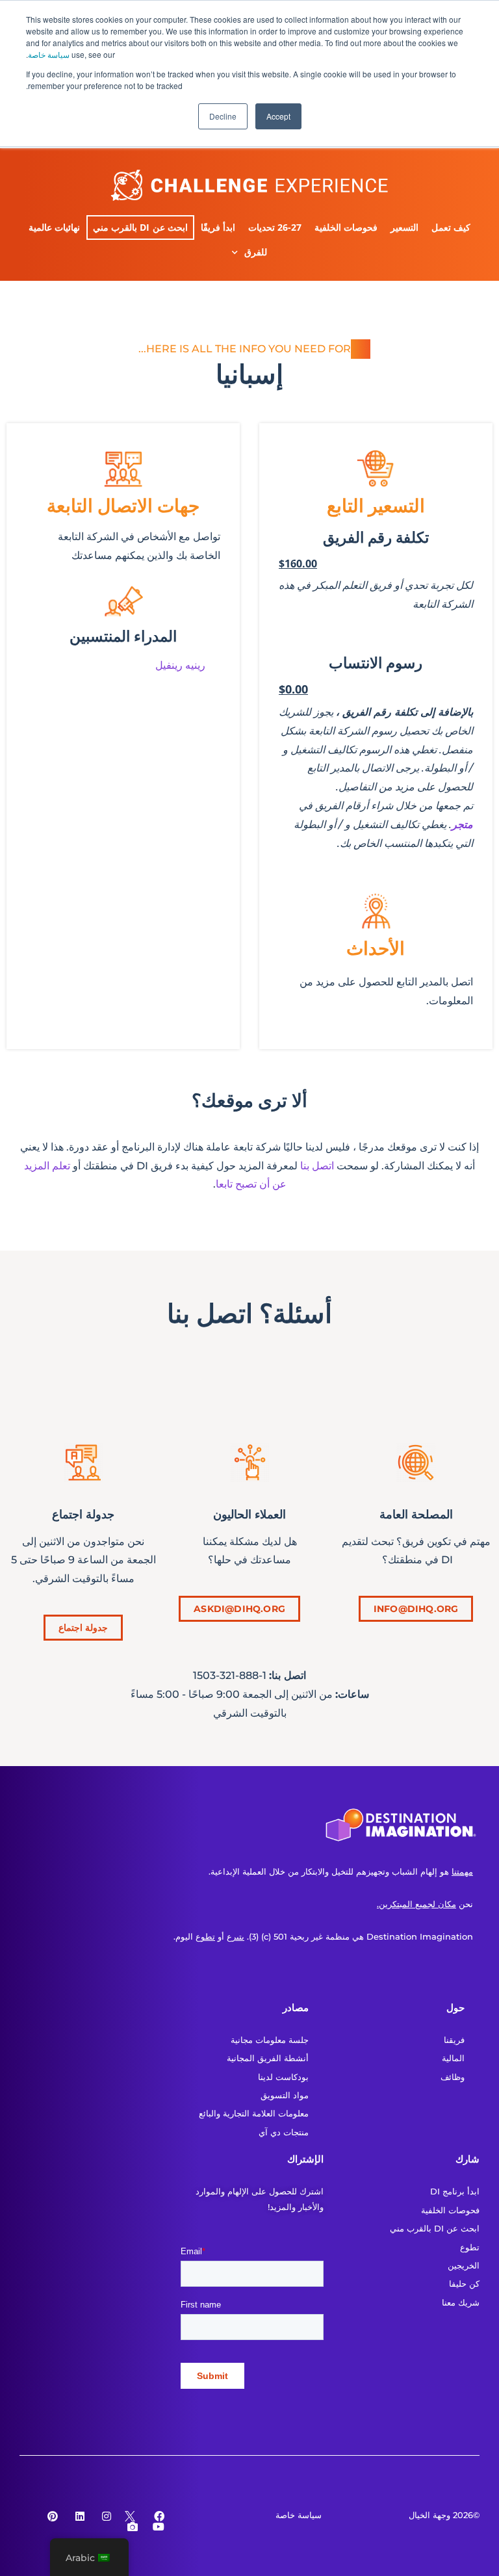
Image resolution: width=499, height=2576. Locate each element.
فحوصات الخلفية (346, 227)
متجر (462, 825)
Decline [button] (223, 116)
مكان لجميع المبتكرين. (416, 1904)
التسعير (404, 227)
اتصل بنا (317, 1166)
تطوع (205, 1936)
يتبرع (236, 1936)
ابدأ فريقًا (218, 227)
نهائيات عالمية (54, 227)
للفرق (256, 252)
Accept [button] (278, 116)
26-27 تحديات (275, 227)
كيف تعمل (451, 227)
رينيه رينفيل (180, 665)
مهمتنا (462, 1871)
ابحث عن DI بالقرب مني (140, 227)
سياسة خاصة (49, 54)
